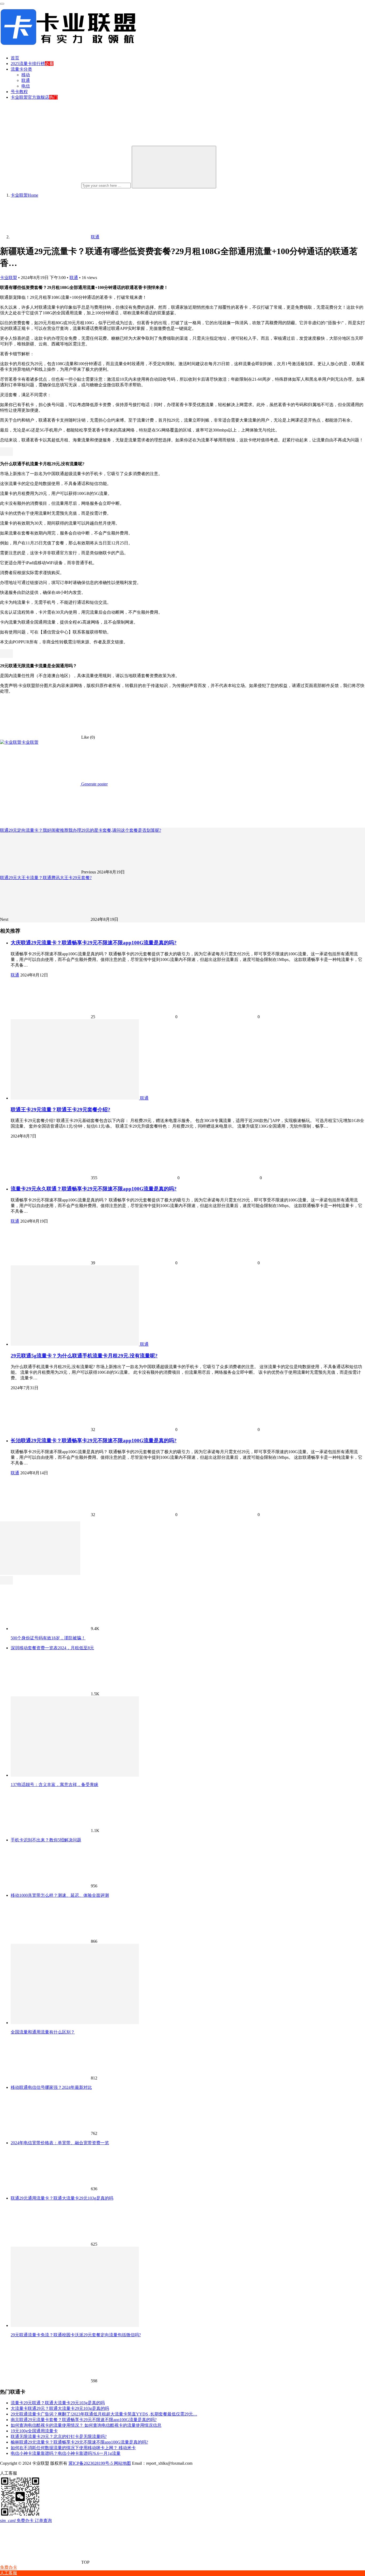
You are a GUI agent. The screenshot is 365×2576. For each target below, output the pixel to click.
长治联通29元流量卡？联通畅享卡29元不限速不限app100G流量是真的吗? (94, 1440)
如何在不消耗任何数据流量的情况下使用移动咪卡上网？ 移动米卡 (73, 2448)
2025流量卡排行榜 (28, 64)
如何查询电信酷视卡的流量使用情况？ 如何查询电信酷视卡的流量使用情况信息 (86, 2425)
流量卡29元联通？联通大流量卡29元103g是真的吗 (58, 2403)
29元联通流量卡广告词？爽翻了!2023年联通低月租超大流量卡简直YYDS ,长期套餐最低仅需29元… (104, 2414)
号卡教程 (19, 92)
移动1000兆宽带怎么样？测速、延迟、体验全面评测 (60, 1895)
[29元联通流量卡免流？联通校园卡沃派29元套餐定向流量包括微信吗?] (75, 2325)
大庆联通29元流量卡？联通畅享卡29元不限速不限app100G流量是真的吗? (94, 943)
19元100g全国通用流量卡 (34, 2431)
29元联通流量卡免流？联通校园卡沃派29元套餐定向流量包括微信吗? (76, 2335)
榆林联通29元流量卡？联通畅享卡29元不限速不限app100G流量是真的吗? (79, 2442)
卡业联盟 (9, 278)
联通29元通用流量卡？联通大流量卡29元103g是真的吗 (62, 2198)
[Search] (174, 167)
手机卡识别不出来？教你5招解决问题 (46, 1840)
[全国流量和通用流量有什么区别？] (75, 2023)
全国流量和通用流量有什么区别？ (43, 2032)
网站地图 (122, 2463)
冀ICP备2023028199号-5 (91, 2463)
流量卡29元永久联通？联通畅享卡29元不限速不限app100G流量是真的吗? (94, 1189)
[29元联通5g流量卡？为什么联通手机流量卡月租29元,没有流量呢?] (75, 1344)
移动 (26, 75)
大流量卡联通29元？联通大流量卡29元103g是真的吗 (60, 2408)
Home (24, 195)
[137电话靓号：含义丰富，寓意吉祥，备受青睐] (75, 1775)
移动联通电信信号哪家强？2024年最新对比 (51, 2087)
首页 (15, 58)
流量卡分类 (21, 69)
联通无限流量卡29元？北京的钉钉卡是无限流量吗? (59, 2436)
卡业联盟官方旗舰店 (30, 97)
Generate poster (94, 784)
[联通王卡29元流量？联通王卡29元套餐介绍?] (75, 1098)
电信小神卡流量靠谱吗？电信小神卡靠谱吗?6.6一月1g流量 (66, 2453)
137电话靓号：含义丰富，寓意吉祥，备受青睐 (55, 1785)
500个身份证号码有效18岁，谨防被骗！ (48, 1638)
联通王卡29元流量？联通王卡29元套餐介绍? (61, 1110)
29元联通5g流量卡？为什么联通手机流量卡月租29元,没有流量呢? (84, 1356)
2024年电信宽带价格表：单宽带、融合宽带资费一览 (60, 2143)
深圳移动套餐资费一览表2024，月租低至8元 (52, 1648)
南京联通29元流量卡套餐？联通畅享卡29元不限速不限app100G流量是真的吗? (84, 2420)
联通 (26, 80)
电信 (26, 86)
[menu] (2, 4)
